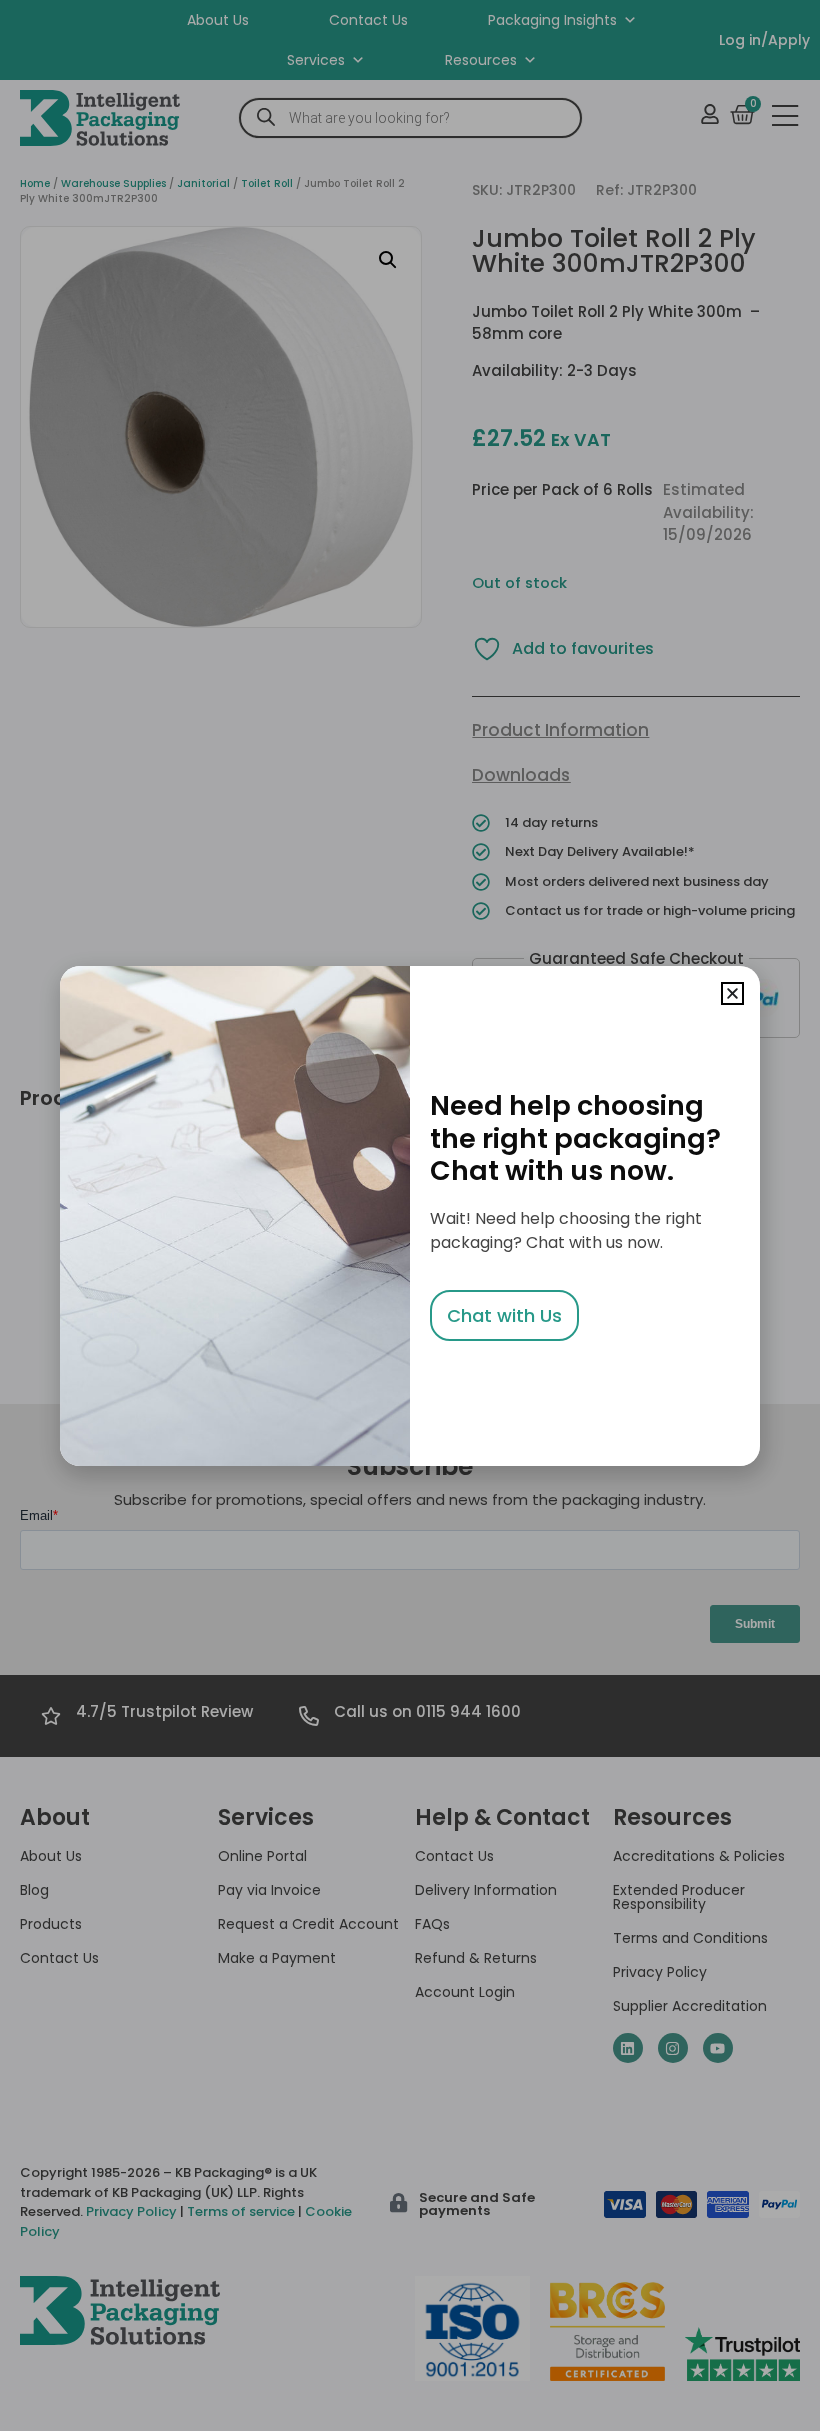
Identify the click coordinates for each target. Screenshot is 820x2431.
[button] (732, 993)
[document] (410, 1215)
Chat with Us (504, 1315)
